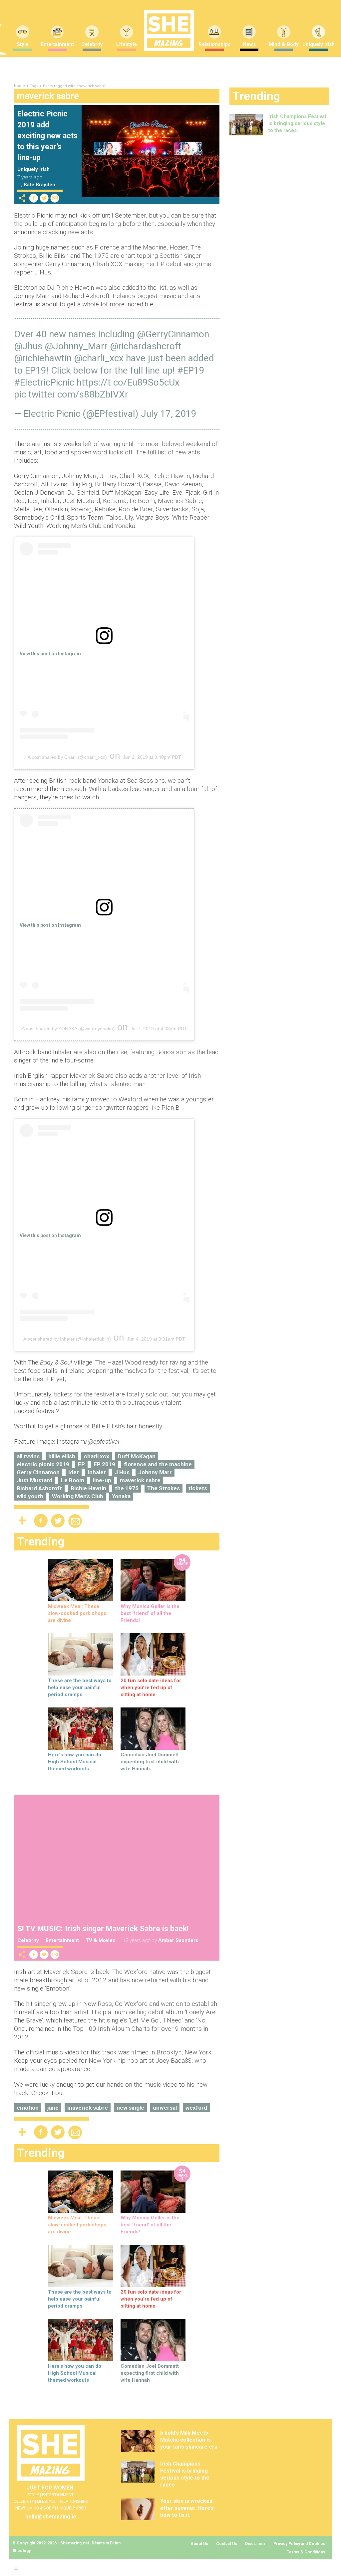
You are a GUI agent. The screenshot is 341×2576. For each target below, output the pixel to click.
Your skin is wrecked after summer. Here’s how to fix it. (187, 2508)
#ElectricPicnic (44, 382)
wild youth (30, 1496)
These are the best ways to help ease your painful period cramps (80, 1688)
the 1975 (127, 1488)
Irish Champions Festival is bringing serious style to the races (297, 123)
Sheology (21, 2551)
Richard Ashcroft (39, 1488)
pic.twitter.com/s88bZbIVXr (71, 394)
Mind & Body (284, 44)
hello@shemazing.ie (51, 2517)
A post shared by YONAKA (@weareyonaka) (68, 1029)
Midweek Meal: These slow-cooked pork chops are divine (77, 1613)
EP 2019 (104, 1464)
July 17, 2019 (169, 414)
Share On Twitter (44, 198)
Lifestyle (127, 44)
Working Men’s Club (78, 1496)
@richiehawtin (43, 358)
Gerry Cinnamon (38, 1472)
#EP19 (191, 370)
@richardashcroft (146, 346)
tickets (198, 1488)
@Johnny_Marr (76, 346)
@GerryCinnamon (173, 334)
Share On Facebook (34, 198)
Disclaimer (255, 2544)
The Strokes (164, 1488)
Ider (74, 1472)
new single (130, 2108)
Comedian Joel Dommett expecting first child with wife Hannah (150, 1762)
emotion (28, 2108)
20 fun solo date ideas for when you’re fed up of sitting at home (151, 1688)
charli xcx (97, 1456)
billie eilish (62, 1456)
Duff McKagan (137, 1456)
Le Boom (73, 1480)
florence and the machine (158, 1464)
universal (165, 2108)
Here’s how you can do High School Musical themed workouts (75, 1762)
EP (81, 1464)
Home (19, 86)
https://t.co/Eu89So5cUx (128, 382)
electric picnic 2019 (43, 1464)
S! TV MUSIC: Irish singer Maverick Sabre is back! (103, 1929)
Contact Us (227, 2544)
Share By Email (55, 198)
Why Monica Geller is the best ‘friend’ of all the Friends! (150, 1613)
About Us (199, 2544)
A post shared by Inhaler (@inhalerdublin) (67, 1339)
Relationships (214, 44)
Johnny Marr (155, 1472)
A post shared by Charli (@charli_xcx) (67, 757)
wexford (196, 2108)
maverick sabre (140, 1480)
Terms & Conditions (306, 2552)
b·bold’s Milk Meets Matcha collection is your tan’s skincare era (189, 2440)
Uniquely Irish (33, 169)
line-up (102, 1480)
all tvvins (28, 1456)
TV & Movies (100, 1940)
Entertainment (57, 44)
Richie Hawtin (88, 1488)
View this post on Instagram (50, 654)
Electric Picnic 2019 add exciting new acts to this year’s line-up (47, 136)
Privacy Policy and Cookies (299, 2544)
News (249, 44)
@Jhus (28, 346)
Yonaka (121, 1496)
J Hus (122, 1472)
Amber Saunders (178, 1940)
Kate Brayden (40, 185)
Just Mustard (34, 1480)
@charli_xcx (99, 358)
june (53, 2108)
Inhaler (97, 1472)
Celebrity (92, 44)
